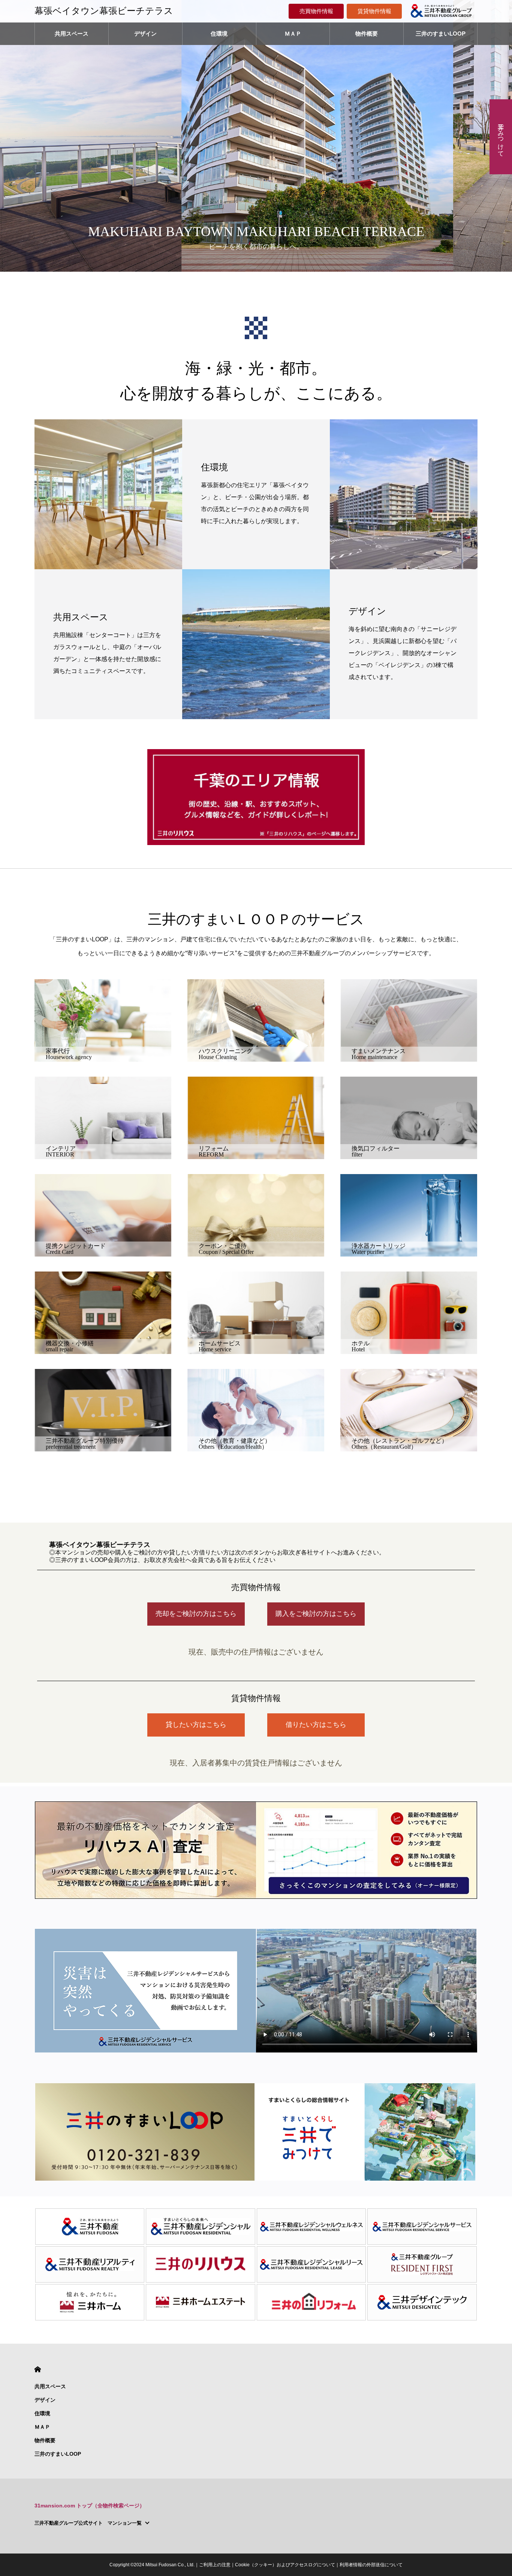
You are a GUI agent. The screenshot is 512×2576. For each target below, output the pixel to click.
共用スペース (72, 34)
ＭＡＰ (293, 34)
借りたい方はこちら (316, 1725)
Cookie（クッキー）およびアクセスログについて (285, 2565)
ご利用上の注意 (215, 2565)
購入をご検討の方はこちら (316, 1614)
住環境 (219, 34)
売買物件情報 (316, 11)
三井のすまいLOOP (441, 34)
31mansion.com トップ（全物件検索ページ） (90, 2506)
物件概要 (367, 34)
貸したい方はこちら (196, 1725)
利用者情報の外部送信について (371, 2565)
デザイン (145, 34)
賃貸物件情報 (374, 11)
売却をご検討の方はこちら (196, 1614)
